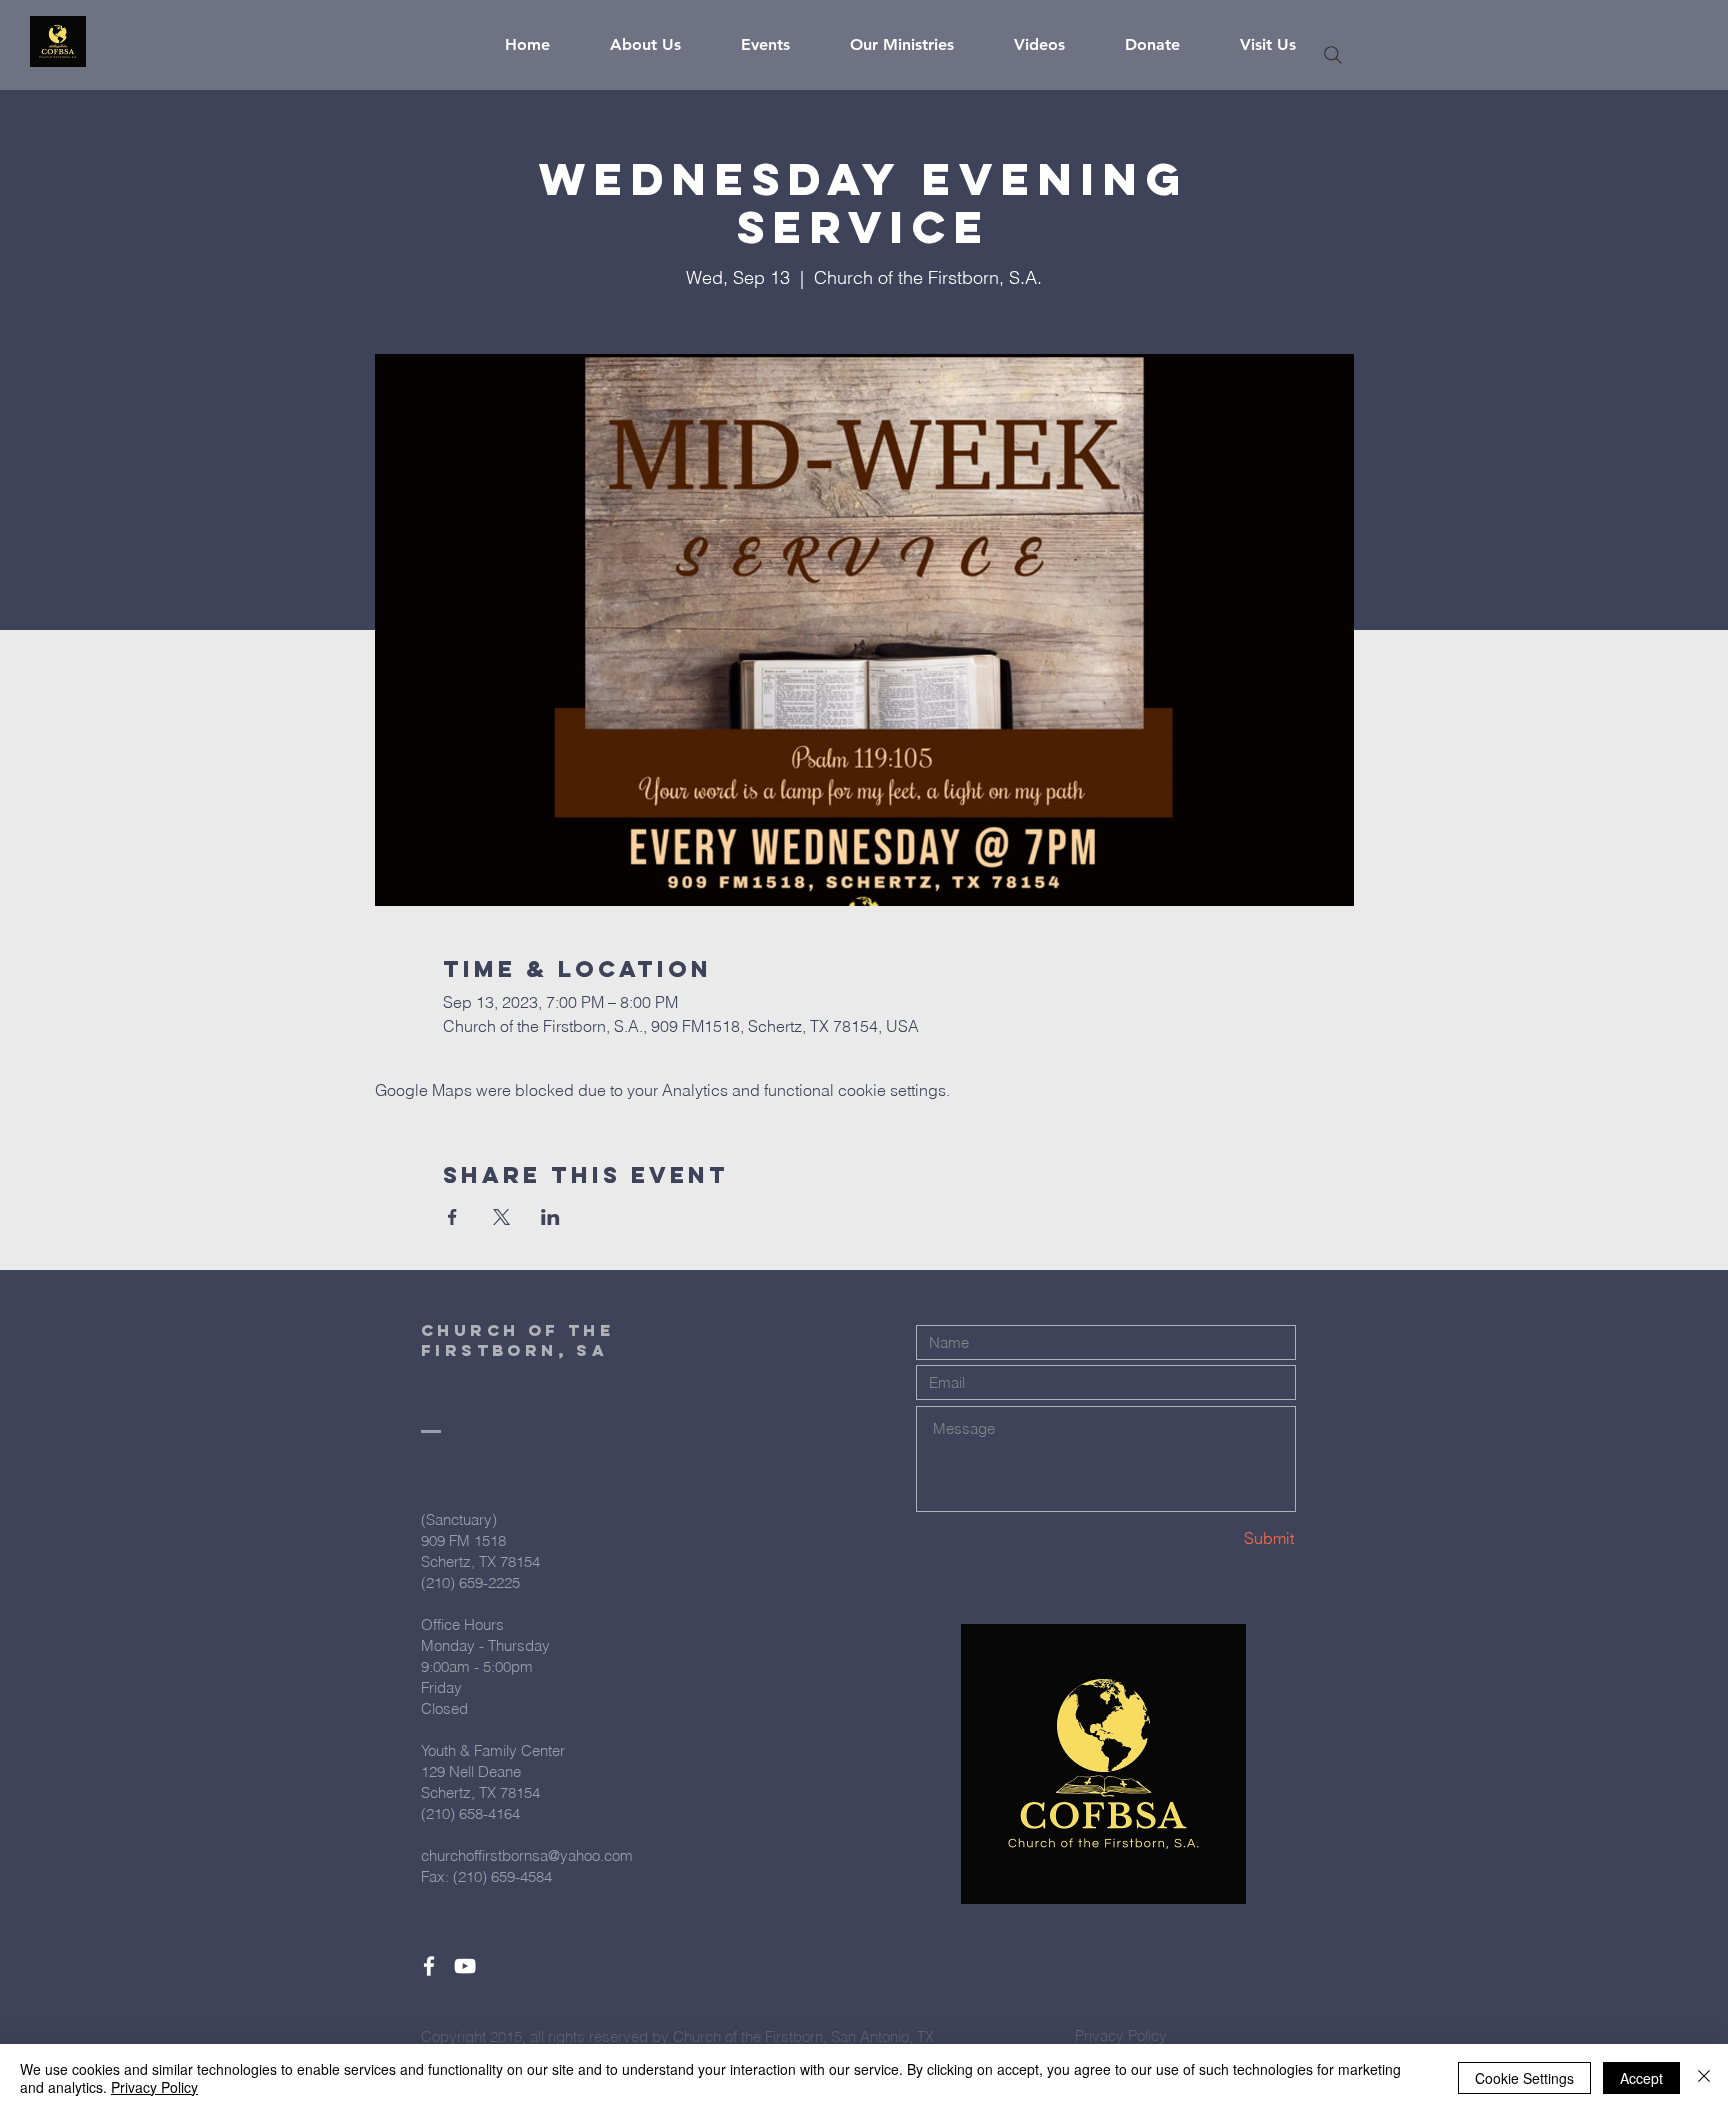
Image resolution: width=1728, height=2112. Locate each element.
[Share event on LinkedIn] (550, 1217)
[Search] (1333, 55)
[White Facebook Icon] (429, 1966)
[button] (660, 45)
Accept (1641, 2078)
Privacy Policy (154, 2087)
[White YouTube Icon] (465, 1966)
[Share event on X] (501, 1217)
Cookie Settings (1524, 2078)
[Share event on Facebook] (452, 1217)
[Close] (1704, 2078)
